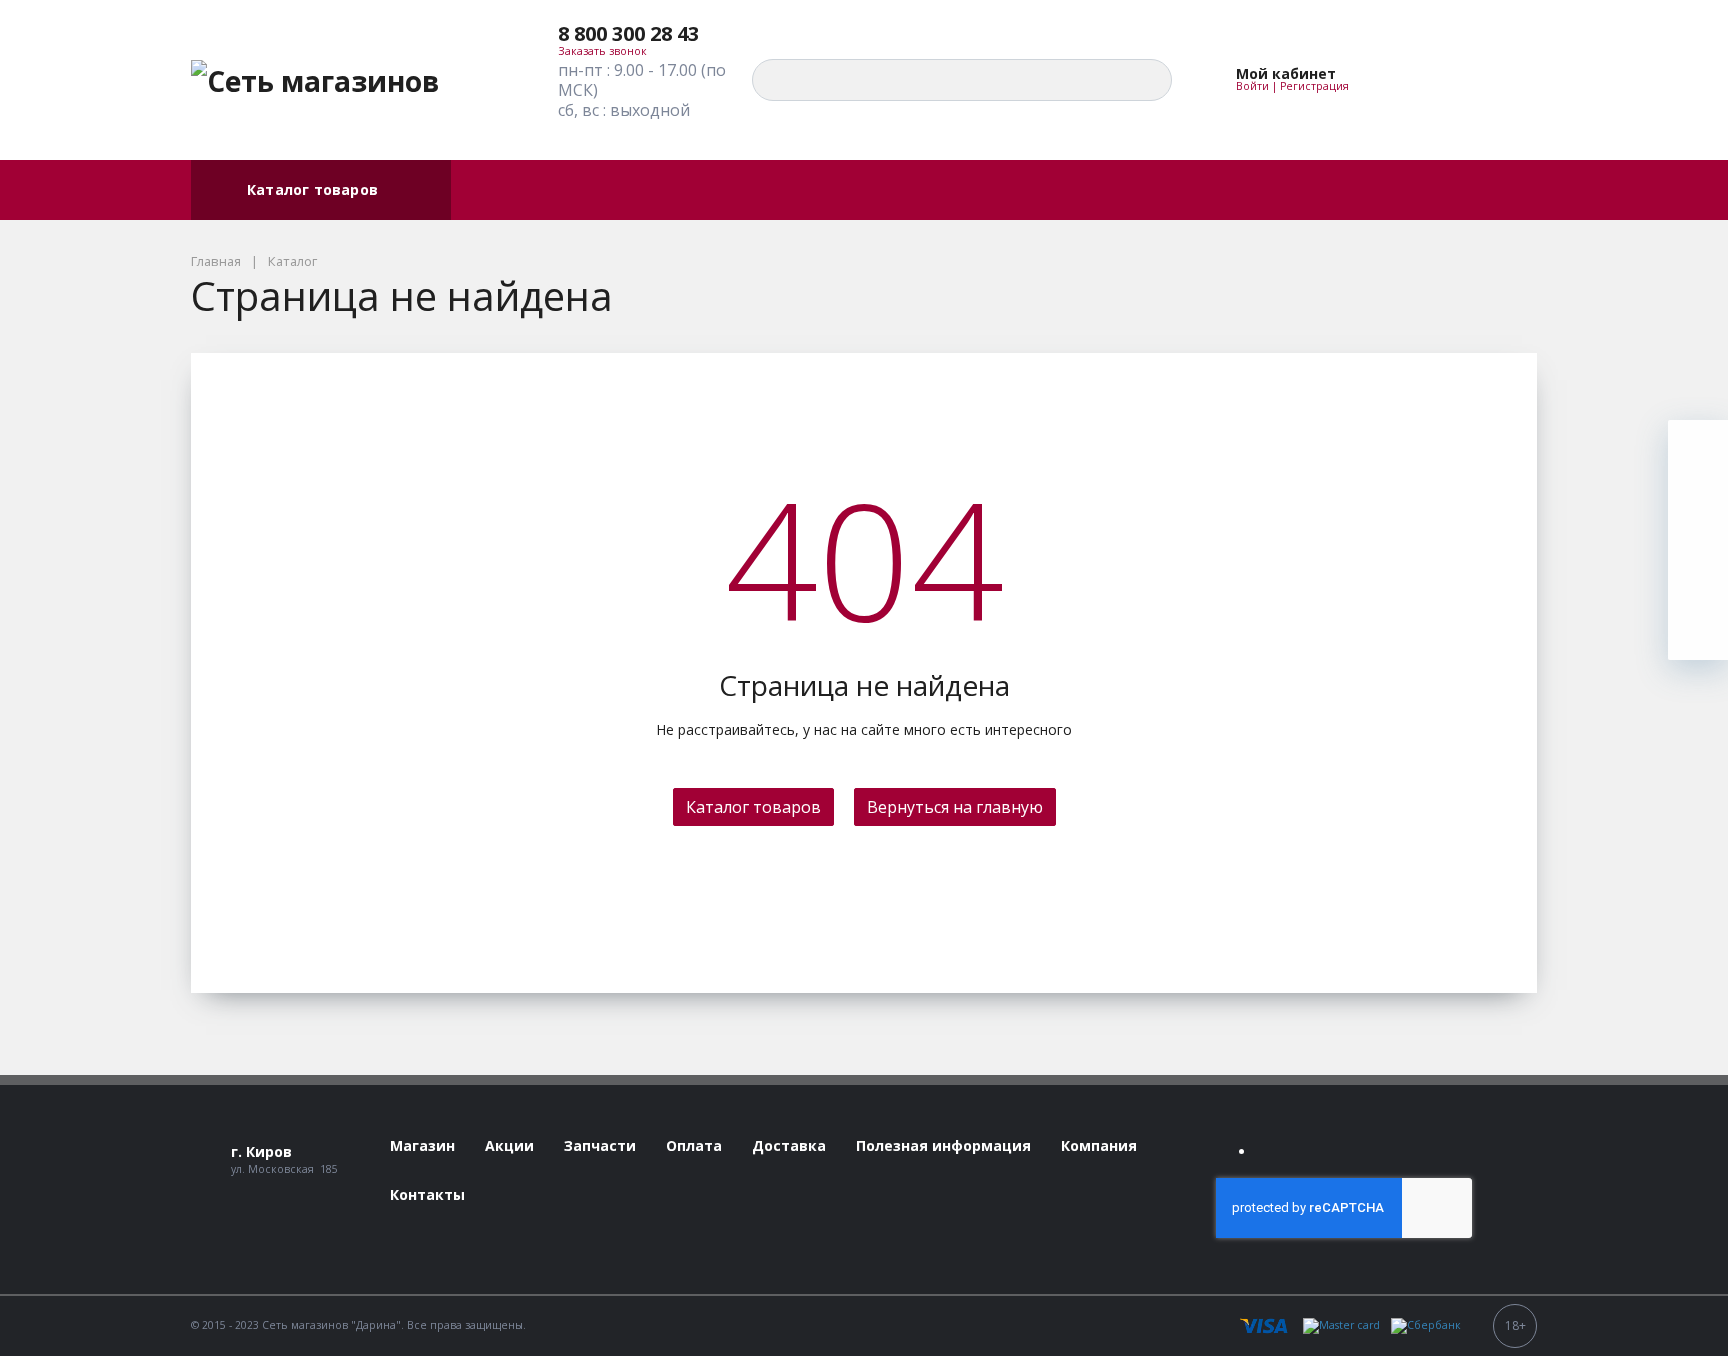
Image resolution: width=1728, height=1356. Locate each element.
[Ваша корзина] (1504, 80)
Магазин (779, 189)
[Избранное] (1412, 80)
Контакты (1097, 189)
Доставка (676, 189)
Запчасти (881, 189)
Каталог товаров (312, 189)
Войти (1252, 86)
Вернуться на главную (955, 807)
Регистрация (1314, 86)
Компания (989, 189)
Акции (581, 189)
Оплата (495, 189)
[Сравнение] (1458, 80)
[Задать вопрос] (1698, 630)
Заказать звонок (602, 51)
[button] (643, 34)
